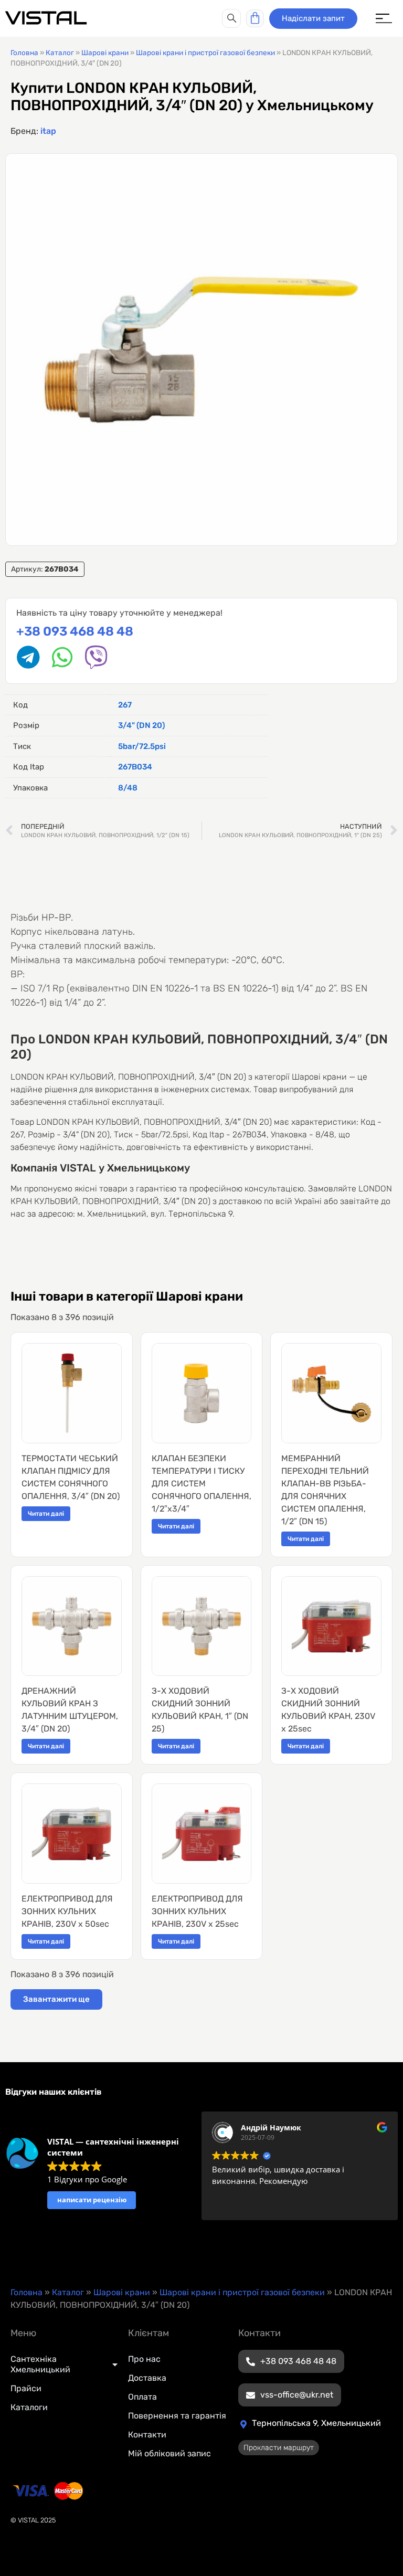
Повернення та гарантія (177, 2416)
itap (48, 131)
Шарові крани (105, 52)
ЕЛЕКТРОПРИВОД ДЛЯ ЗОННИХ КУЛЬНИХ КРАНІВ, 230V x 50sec (67, 1911)
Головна (24, 52)
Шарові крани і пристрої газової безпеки (205, 52)
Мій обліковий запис (169, 2453)
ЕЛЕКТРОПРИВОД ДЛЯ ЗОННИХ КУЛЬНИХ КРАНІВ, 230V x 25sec (197, 1911)
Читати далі (46, 1514)
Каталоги (29, 2407)
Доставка (147, 2378)
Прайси (26, 2388)
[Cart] (255, 18)
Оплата (142, 2397)
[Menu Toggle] (384, 19)
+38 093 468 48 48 (75, 631)
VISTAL (46, 18)
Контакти (147, 2435)
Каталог (60, 52)
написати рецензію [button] (92, 2200)
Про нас (144, 2359)
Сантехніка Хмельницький (40, 2364)
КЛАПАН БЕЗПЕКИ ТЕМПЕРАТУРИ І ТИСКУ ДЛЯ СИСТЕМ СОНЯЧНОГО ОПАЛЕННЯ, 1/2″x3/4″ (201, 1484)
